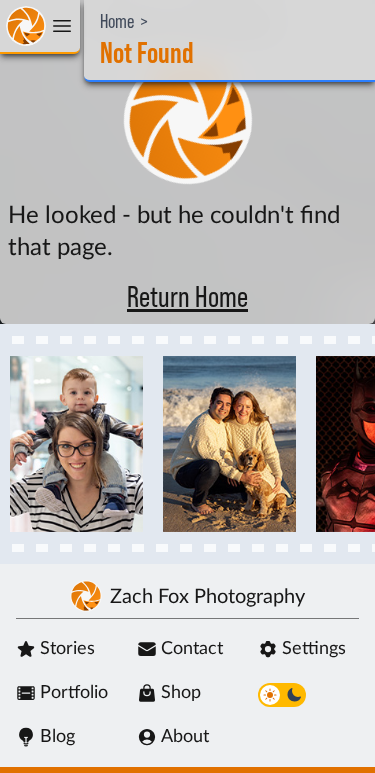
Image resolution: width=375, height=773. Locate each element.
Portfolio (74, 693)
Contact (192, 649)
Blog (57, 737)
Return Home (187, 298)
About (185, 737)
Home (117, 22)
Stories (67, 649)
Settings (314, 649)
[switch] (282, 695)
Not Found (147, 54)
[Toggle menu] (40, 27)
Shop (181, 693)
